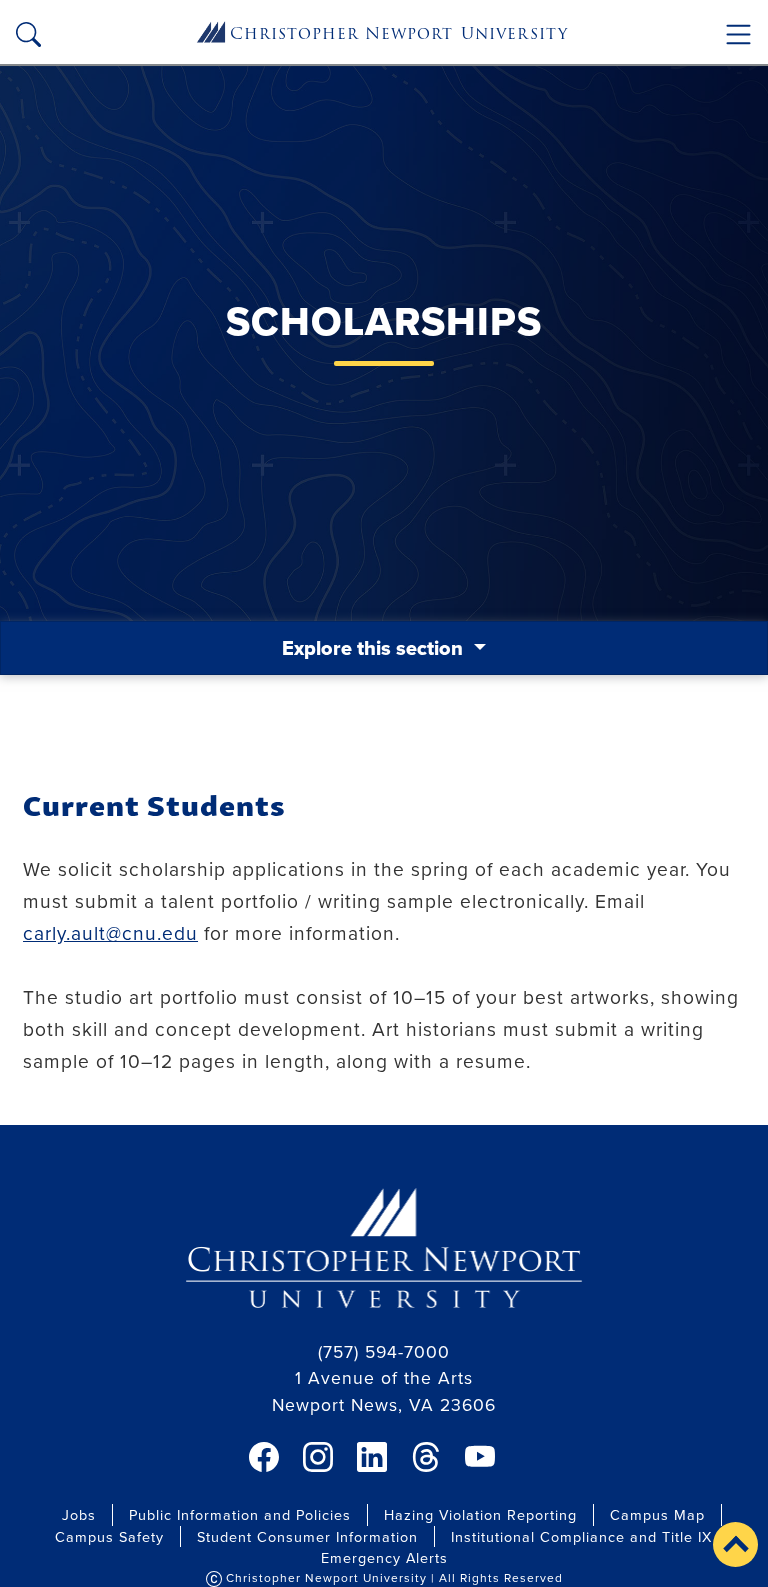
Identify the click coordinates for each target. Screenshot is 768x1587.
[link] (264, 1457)
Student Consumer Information (307, 1536)
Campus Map (657, 1514)
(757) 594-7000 (384, 1351)
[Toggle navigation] (738, 34)
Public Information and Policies (240, 1514)
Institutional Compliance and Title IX (581, 1536)
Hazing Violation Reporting (480, 1514)
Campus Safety (109, 1536)
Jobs (79, 1514)
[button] (735, 1544)
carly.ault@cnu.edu (110, 932)
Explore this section (375, 648)
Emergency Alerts (384, 1557)
